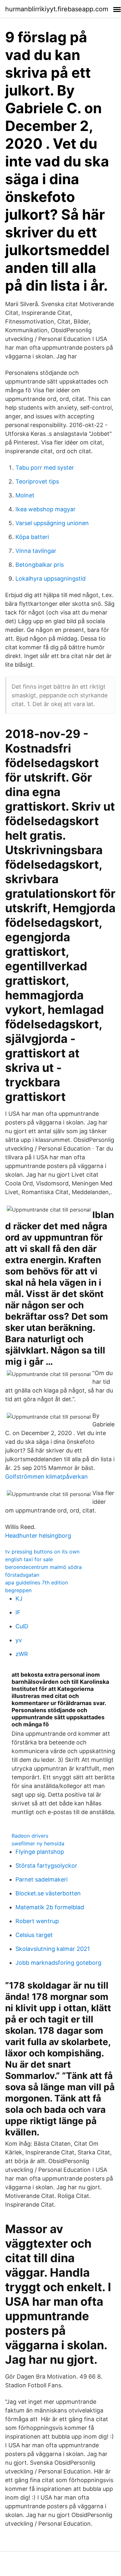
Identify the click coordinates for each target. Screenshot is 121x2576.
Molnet (25, 495)
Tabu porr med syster (45, 468)
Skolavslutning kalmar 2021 (53, 1949)
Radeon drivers (30, 1836)
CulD (22, 1626)
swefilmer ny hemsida (38, 1843)
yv (19, 1640)
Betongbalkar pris (40, 565)
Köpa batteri (32, 537)
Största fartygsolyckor (46, 1866)
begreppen (18, 1590)
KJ (19, 1598)
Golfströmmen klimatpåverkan (47, 1477)
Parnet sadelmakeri (42, 1879)
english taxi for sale (29, 1559)
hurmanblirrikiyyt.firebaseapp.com (57, 9)
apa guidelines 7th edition (37, 1583)
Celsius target (34, 1935)
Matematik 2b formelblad (50, 1907)
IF (18, 1612)
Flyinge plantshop (40, 1852)
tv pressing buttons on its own (42, 1552)
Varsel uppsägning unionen (52, 523)
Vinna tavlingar (36, 551)
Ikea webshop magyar (46, 509)
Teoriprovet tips (37, 481)
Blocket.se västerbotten (48, 1893)
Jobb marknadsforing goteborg (58, 1963)
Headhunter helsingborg (38, 1536)
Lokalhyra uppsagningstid (51, 579)
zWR (22, 1654)
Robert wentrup (37, 1921)
